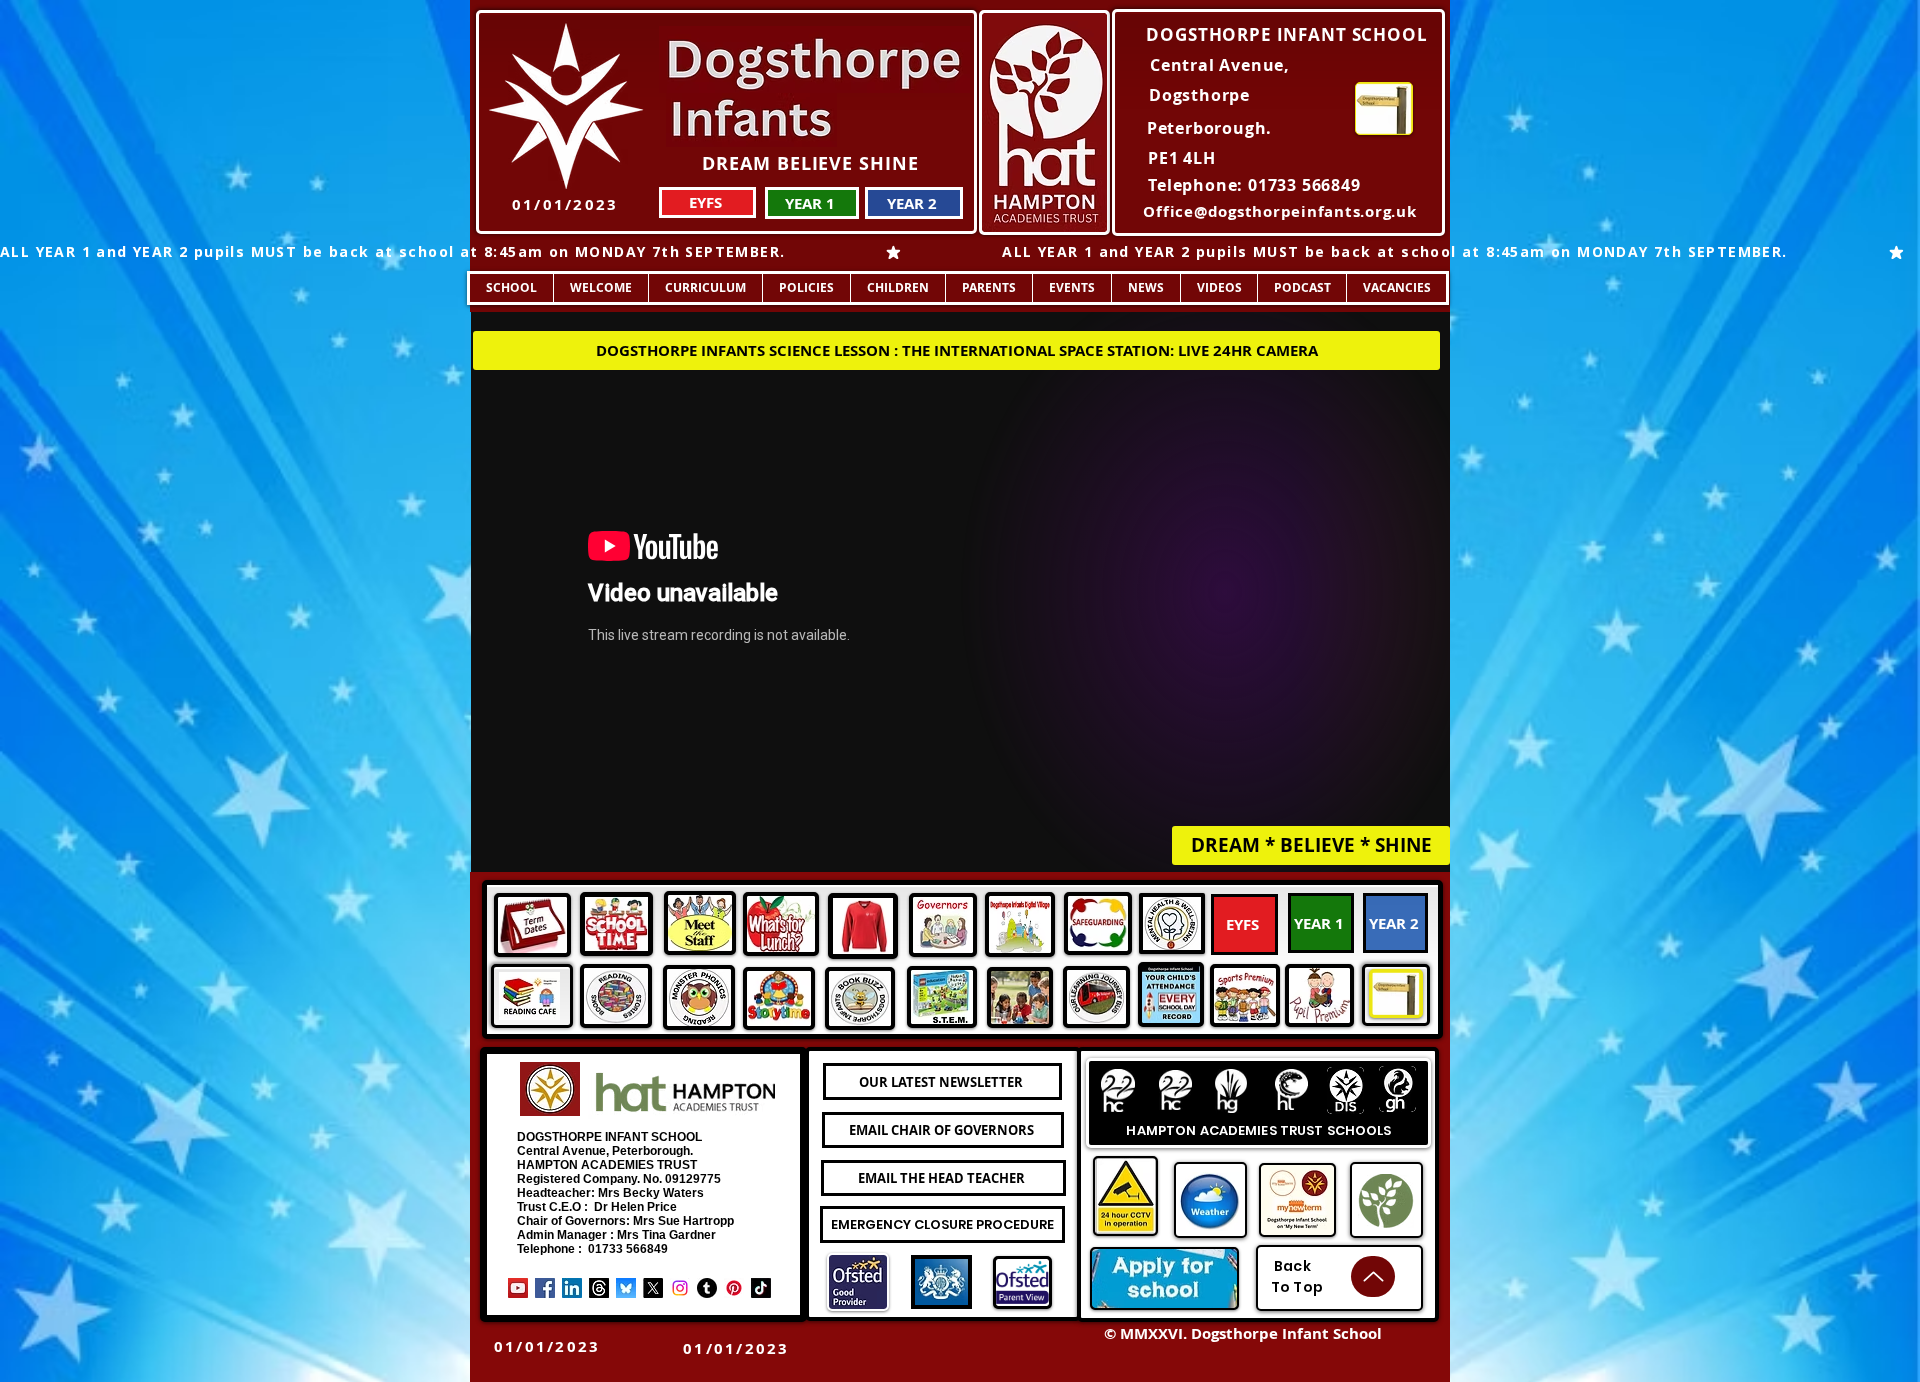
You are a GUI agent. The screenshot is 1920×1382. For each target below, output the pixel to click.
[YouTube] (518, 1288)
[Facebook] (545, 1288)
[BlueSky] (626, 1288)
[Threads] (599, 1288)
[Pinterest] (734, 1288)
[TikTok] (761, 1288)
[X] (653, 1288)
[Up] (1373, 1276)
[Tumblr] (707, 1288)
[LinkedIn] (572, 1288)
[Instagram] (680, 1288)
